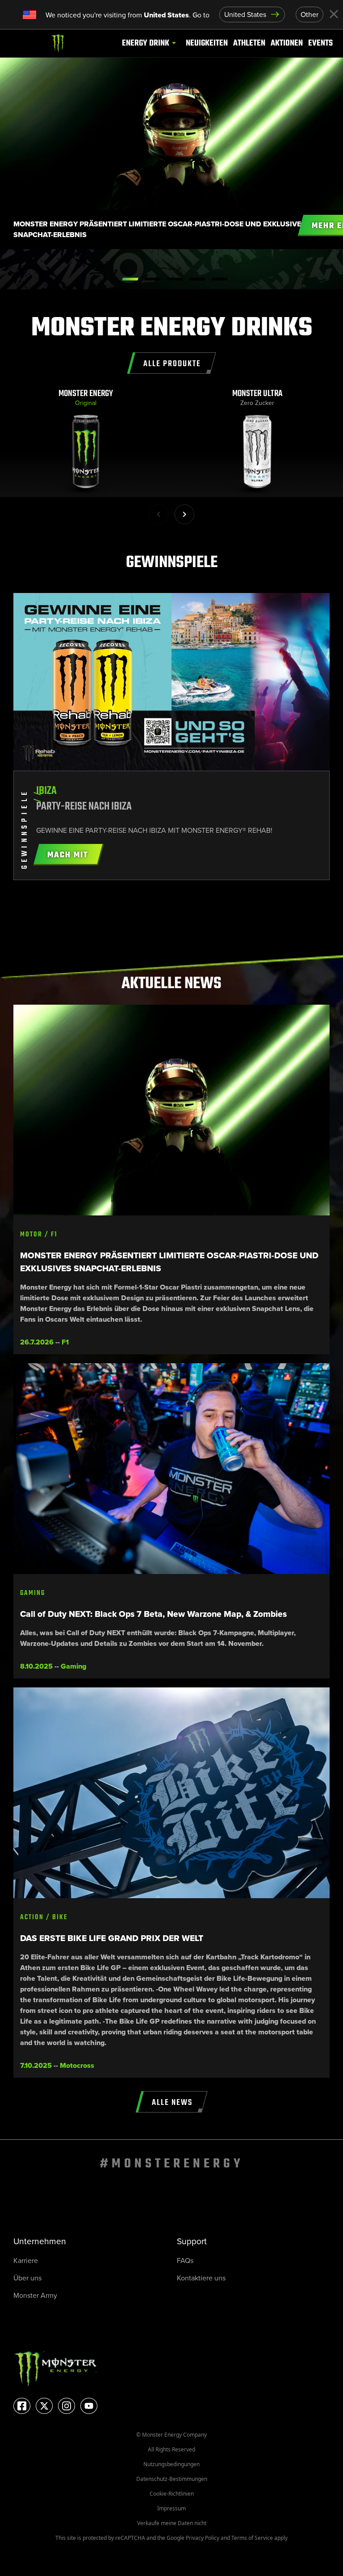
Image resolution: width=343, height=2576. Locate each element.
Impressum (171, 2508)
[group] (86, 443)
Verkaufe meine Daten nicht (172, 2523)
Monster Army (35, 2295)
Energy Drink (146, 43)
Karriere (26, 2261)
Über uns (27, 2278)
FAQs (185, 2261)
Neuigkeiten (207, 43)
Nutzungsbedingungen (171, 2464)
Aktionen (287, 43)
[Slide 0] (130, 279)
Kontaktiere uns (201, 2278)
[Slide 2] (175, 279)
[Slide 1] (153, 279)
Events (320, 43)
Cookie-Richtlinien (172, 2494)
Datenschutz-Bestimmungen (172, 2479)
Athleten (249, 43)
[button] (184, 514)
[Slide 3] (197, 279)
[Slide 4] (220, 279)
